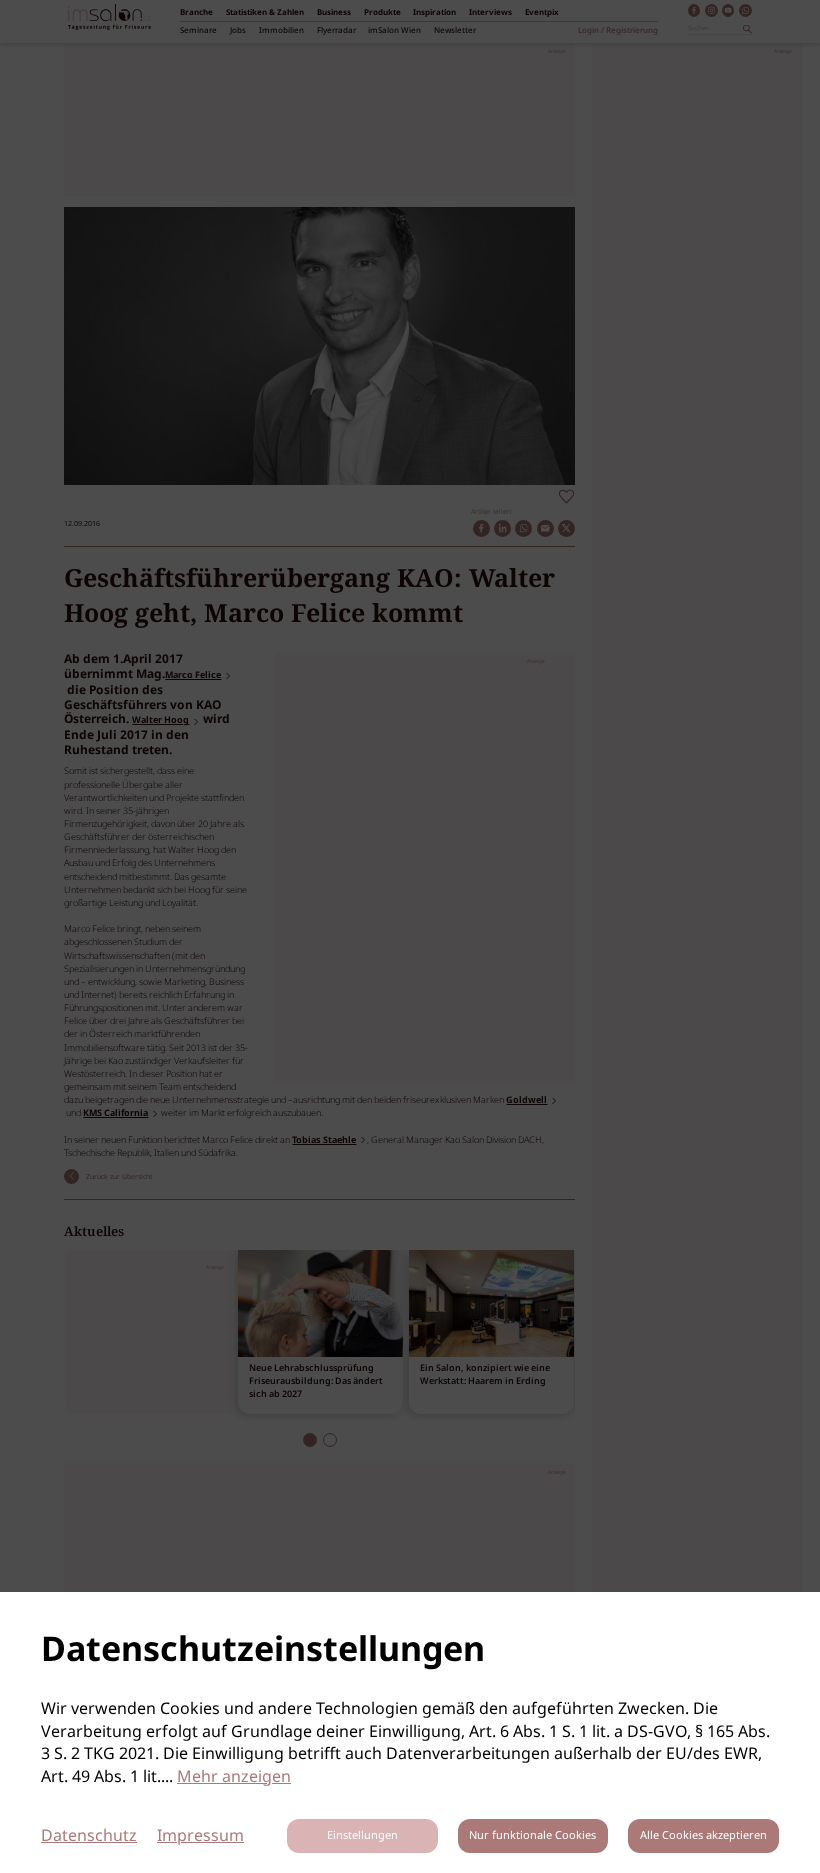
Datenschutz (89, 1836)
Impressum (200, 1836)
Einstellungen (362, 1836)
